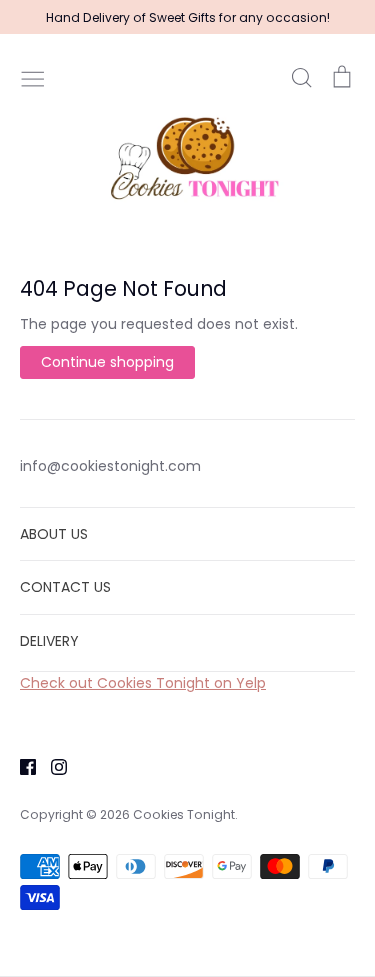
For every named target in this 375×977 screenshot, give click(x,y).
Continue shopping (107, 362)
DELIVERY (49, 641)
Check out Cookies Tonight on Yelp (143, 683)
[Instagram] (51, 766)
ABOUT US (54, 534)
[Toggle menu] (33, 77)
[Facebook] (20, 766)
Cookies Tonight (184, 814)
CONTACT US (65, 587)
